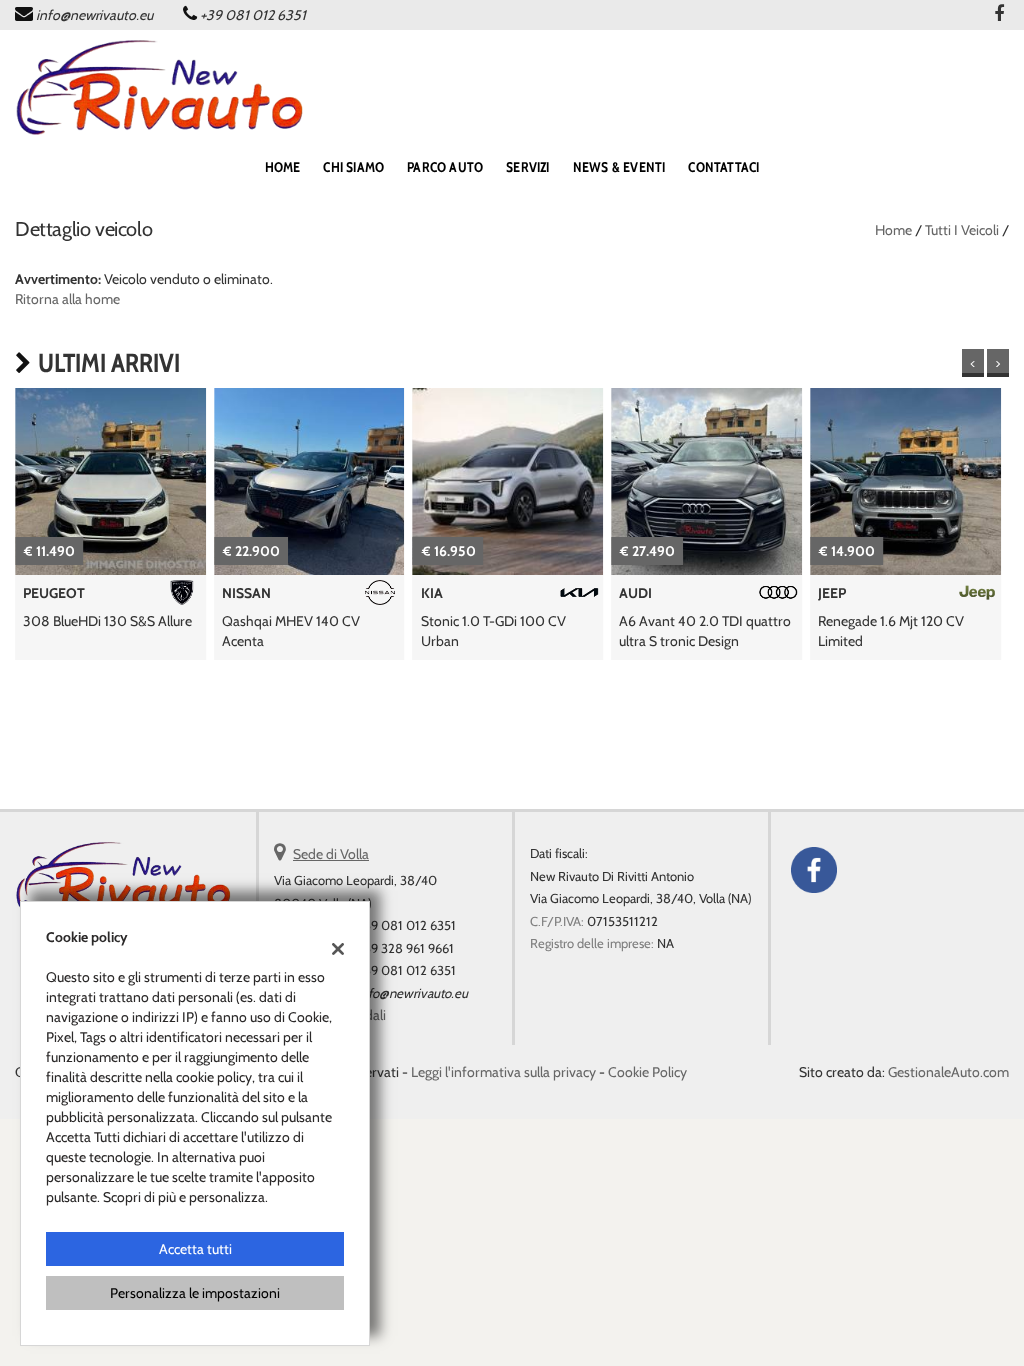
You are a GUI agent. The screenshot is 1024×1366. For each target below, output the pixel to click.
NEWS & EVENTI (619, 167)
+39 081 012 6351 (253, 15)
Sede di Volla (331, 854)
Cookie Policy (647, 1072)
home (283, 167)
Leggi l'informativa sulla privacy (503, 1072)
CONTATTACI (723, 167)
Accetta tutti (195, 1249)
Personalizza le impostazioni (195, 1293)
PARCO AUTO (445, 167)
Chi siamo (353, 167)
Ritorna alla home (67, 299)
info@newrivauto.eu (94, 15)
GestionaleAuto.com (948, 1072)
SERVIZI (527, 167)
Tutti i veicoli (962, 230)
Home (893, 230)
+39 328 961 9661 (406, 948)
